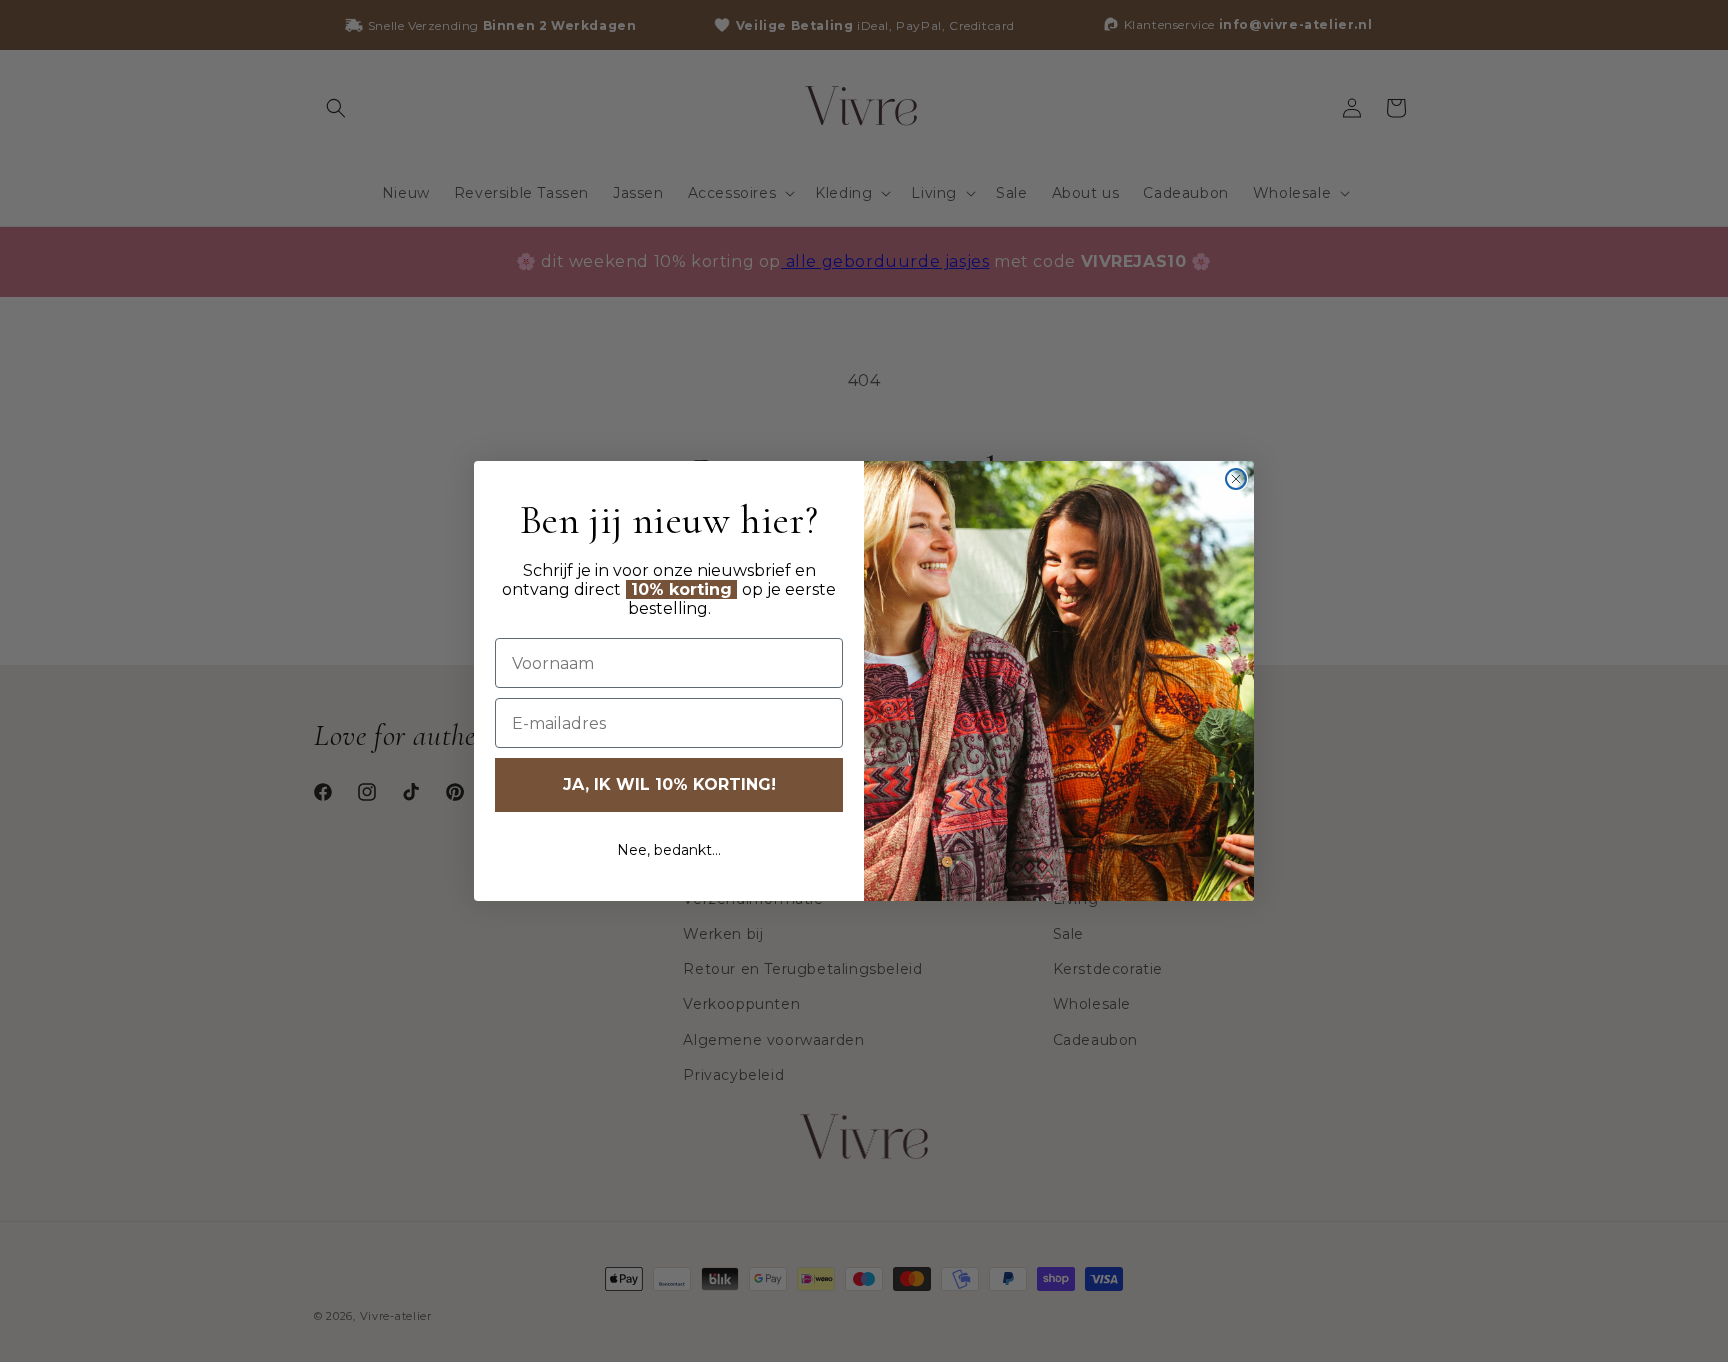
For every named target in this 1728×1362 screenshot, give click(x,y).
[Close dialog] (1236, 479)
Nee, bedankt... (669, 850)
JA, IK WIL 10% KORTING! (669, 784)
